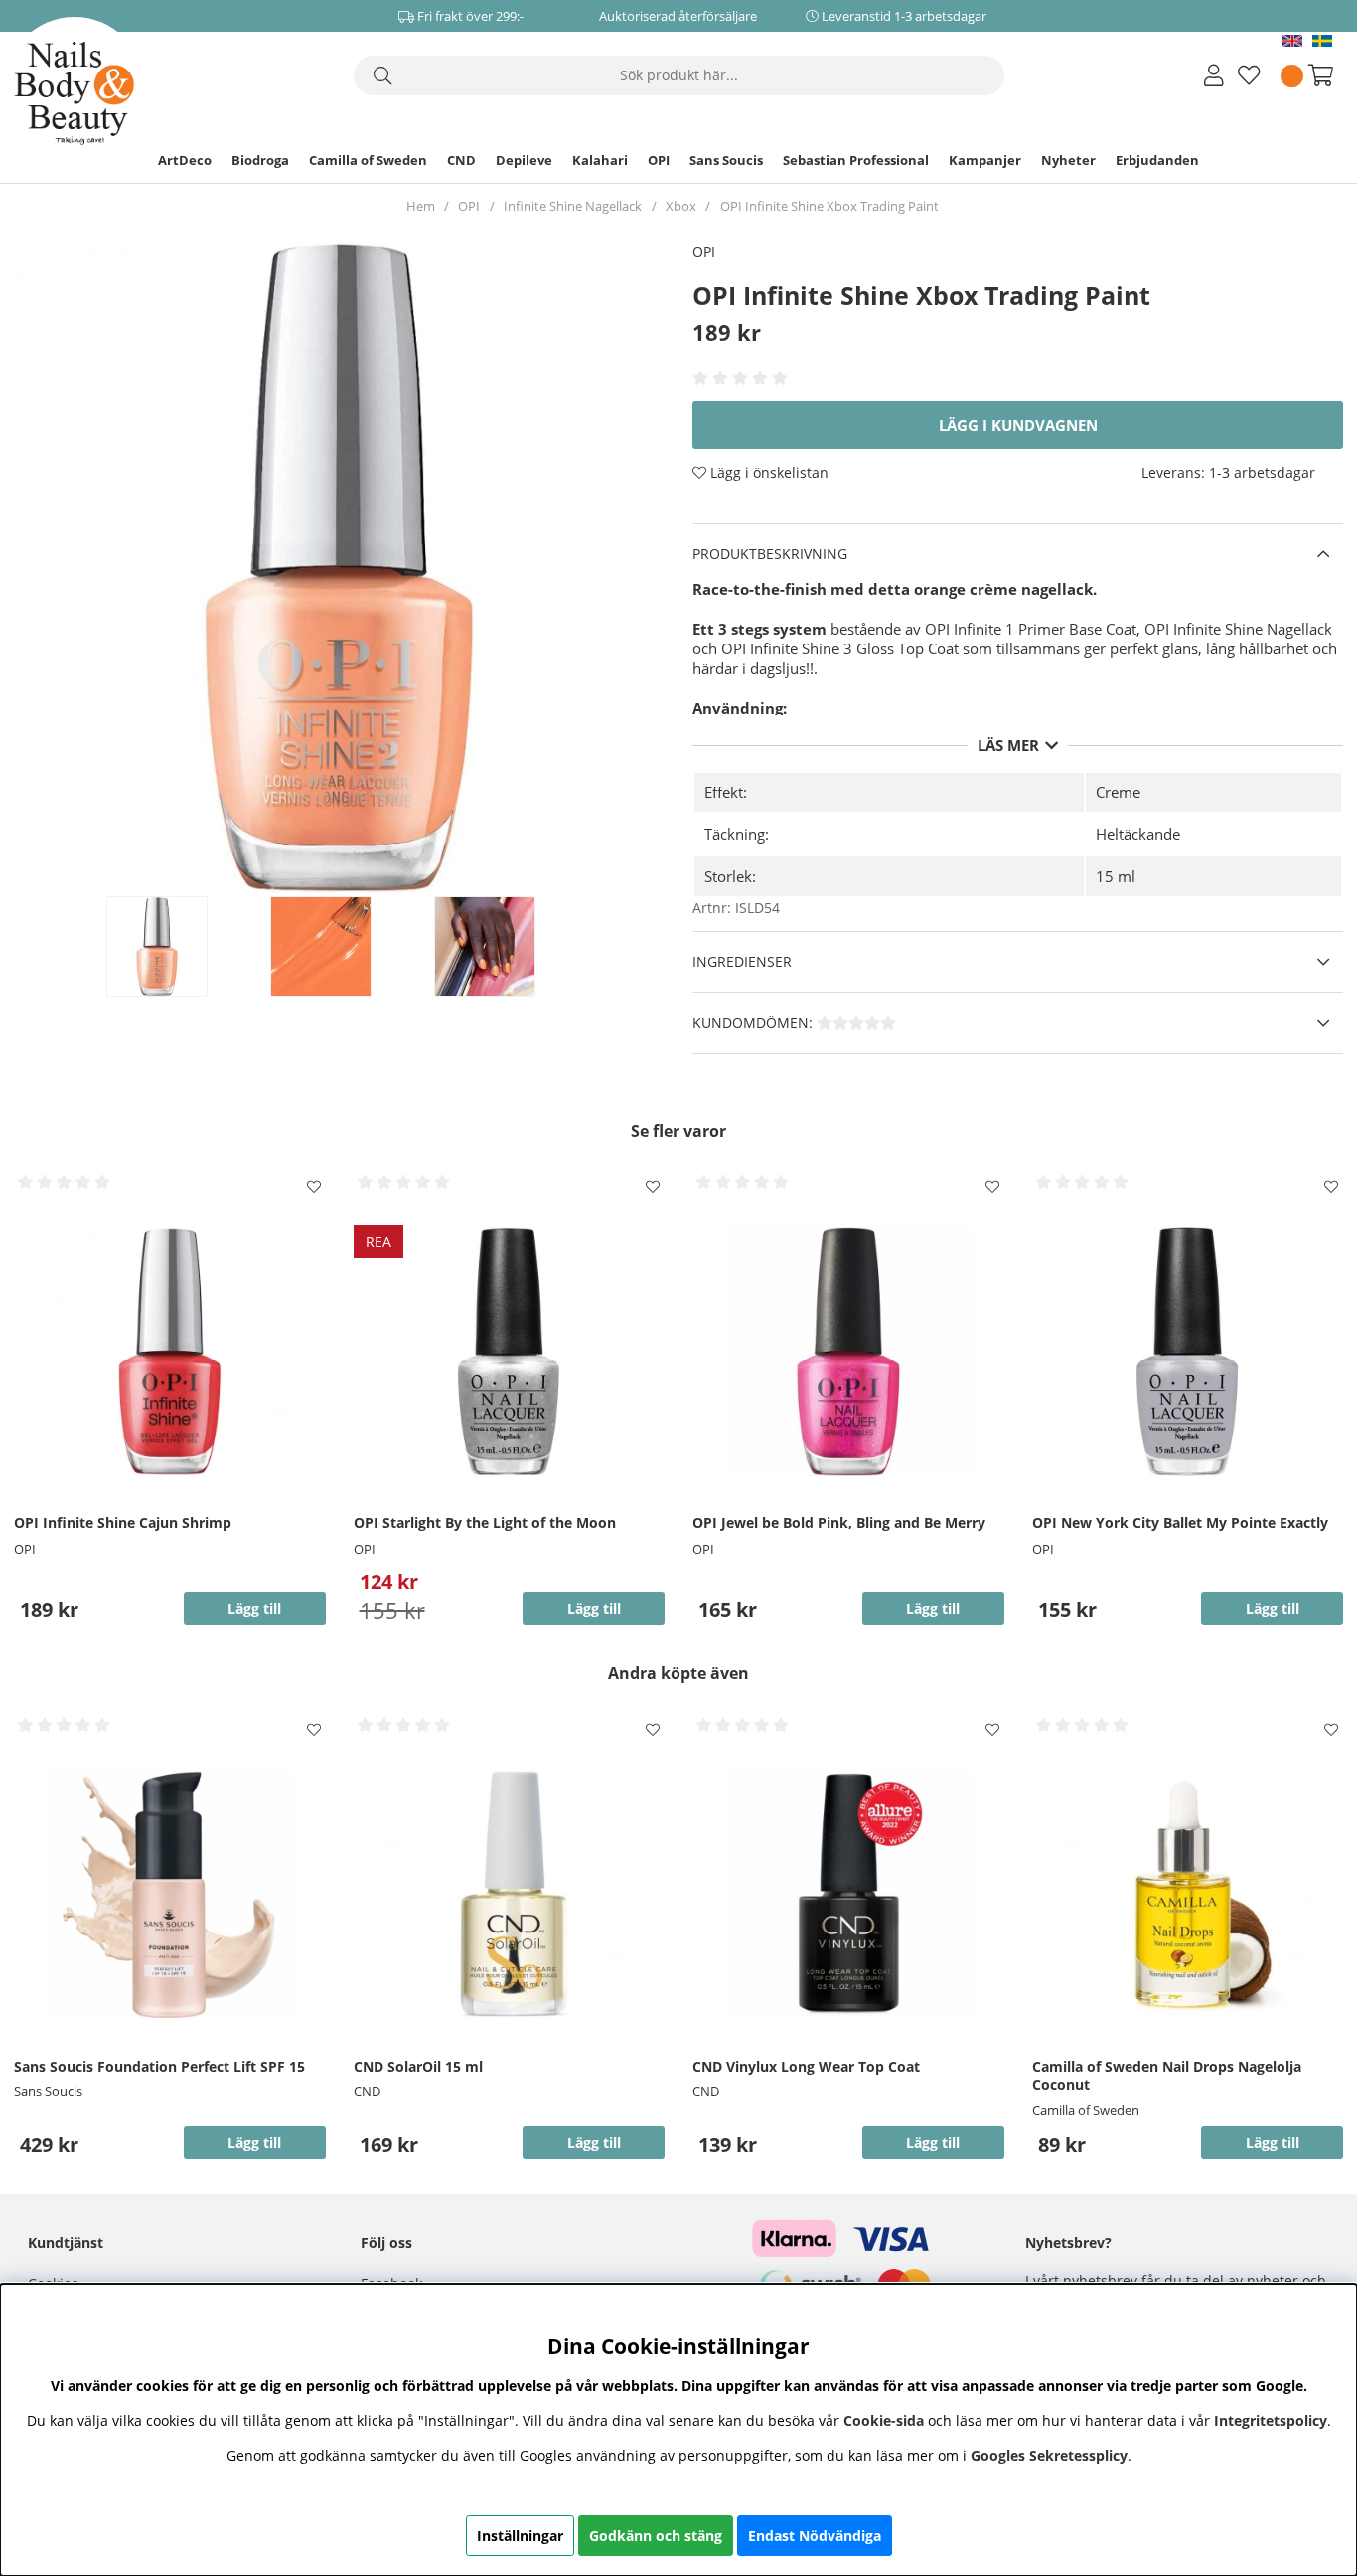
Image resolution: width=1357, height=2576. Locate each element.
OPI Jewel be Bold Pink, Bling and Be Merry (839, 1523)
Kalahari (600, 160)
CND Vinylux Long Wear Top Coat (806, 2066)
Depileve (524, 160)
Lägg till (254, 2143)
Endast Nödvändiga (815, 2536)
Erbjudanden (1157, 160)
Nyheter (1068, 160)
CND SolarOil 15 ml (418, 2066)
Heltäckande (1138, 834)
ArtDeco (185, 160)
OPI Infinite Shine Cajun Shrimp (123, 1523)
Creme (1118, 792)
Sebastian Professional (856, 160)
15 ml (1116, 876)
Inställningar (520, 2536)
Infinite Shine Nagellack (573, 206)
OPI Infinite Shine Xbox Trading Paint (829, 206)
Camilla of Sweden (368, 160)
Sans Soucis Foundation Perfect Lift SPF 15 (159, 2066)
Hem (421, 206)
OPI (659, 160)
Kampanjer (985, 160)
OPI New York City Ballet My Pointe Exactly (1180, 1523)
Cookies (53, 2284)
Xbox (681, 206)
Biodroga (260, 160)
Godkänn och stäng (656, 2536)
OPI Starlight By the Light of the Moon (485, 1523)
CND (461, 160)
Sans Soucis (726, 160)
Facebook (391, 2284)
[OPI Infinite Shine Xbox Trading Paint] (178, 946)
